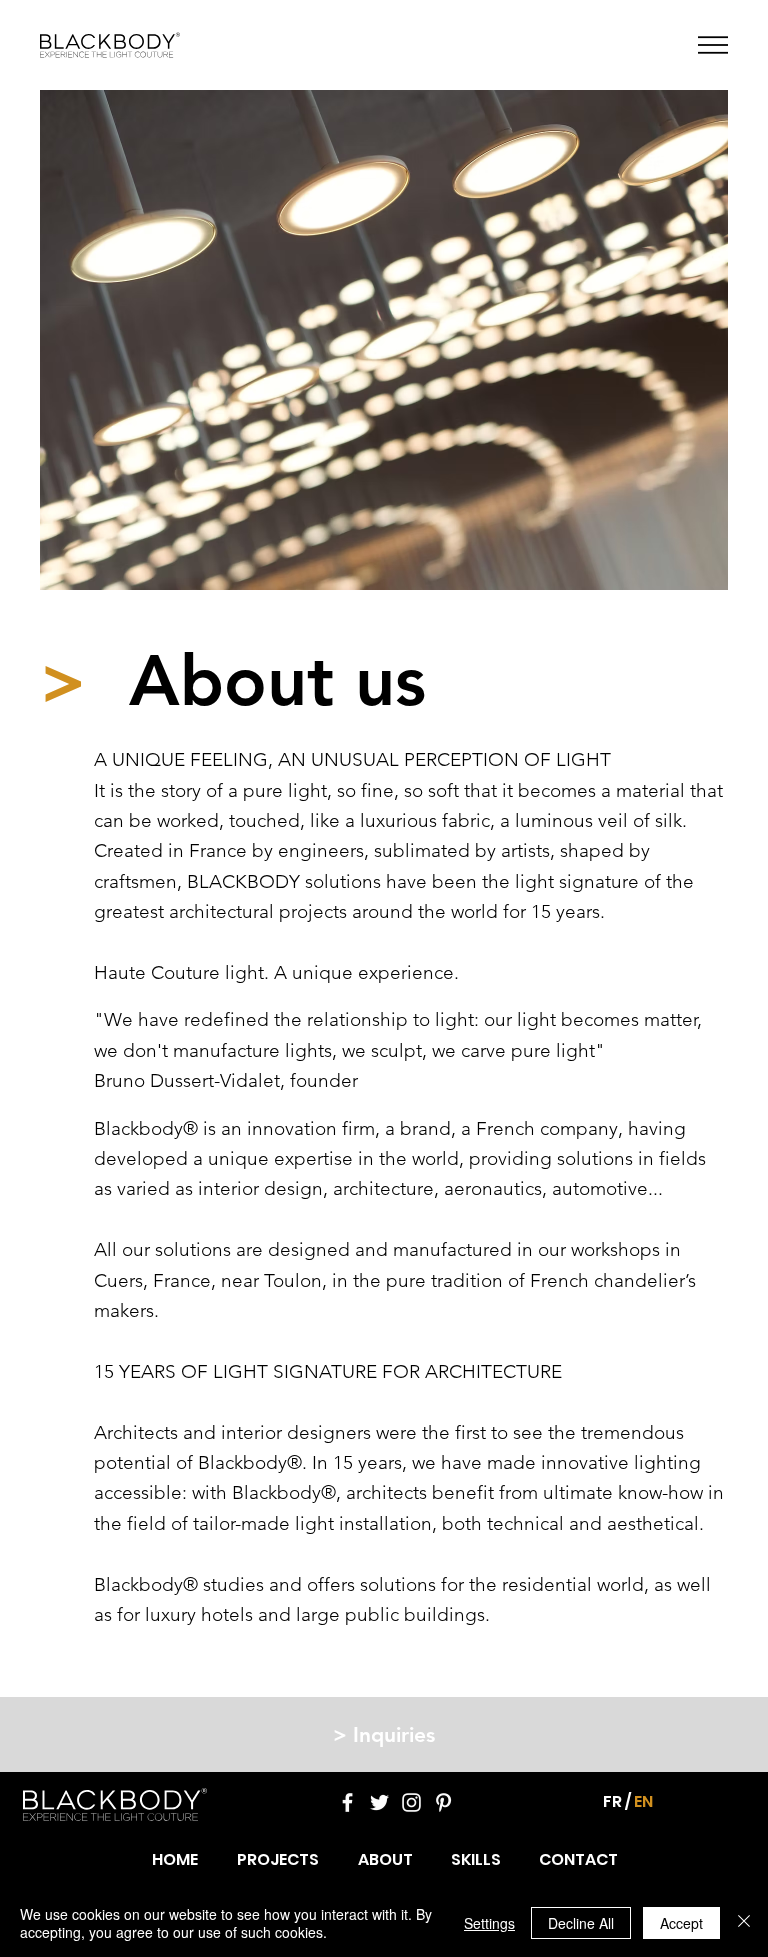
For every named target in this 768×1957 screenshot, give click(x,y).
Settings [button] (489, 1923)
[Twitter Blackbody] (379, 1802)
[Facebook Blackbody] (347, 1802)
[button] (713, 45)
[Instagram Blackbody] (411, 1802)
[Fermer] (744, 1923)
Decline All (581, 1923)
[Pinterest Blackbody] (443, 1802)
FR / (617, 1801)
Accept (681, 1923)
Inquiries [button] (384, 1734)
